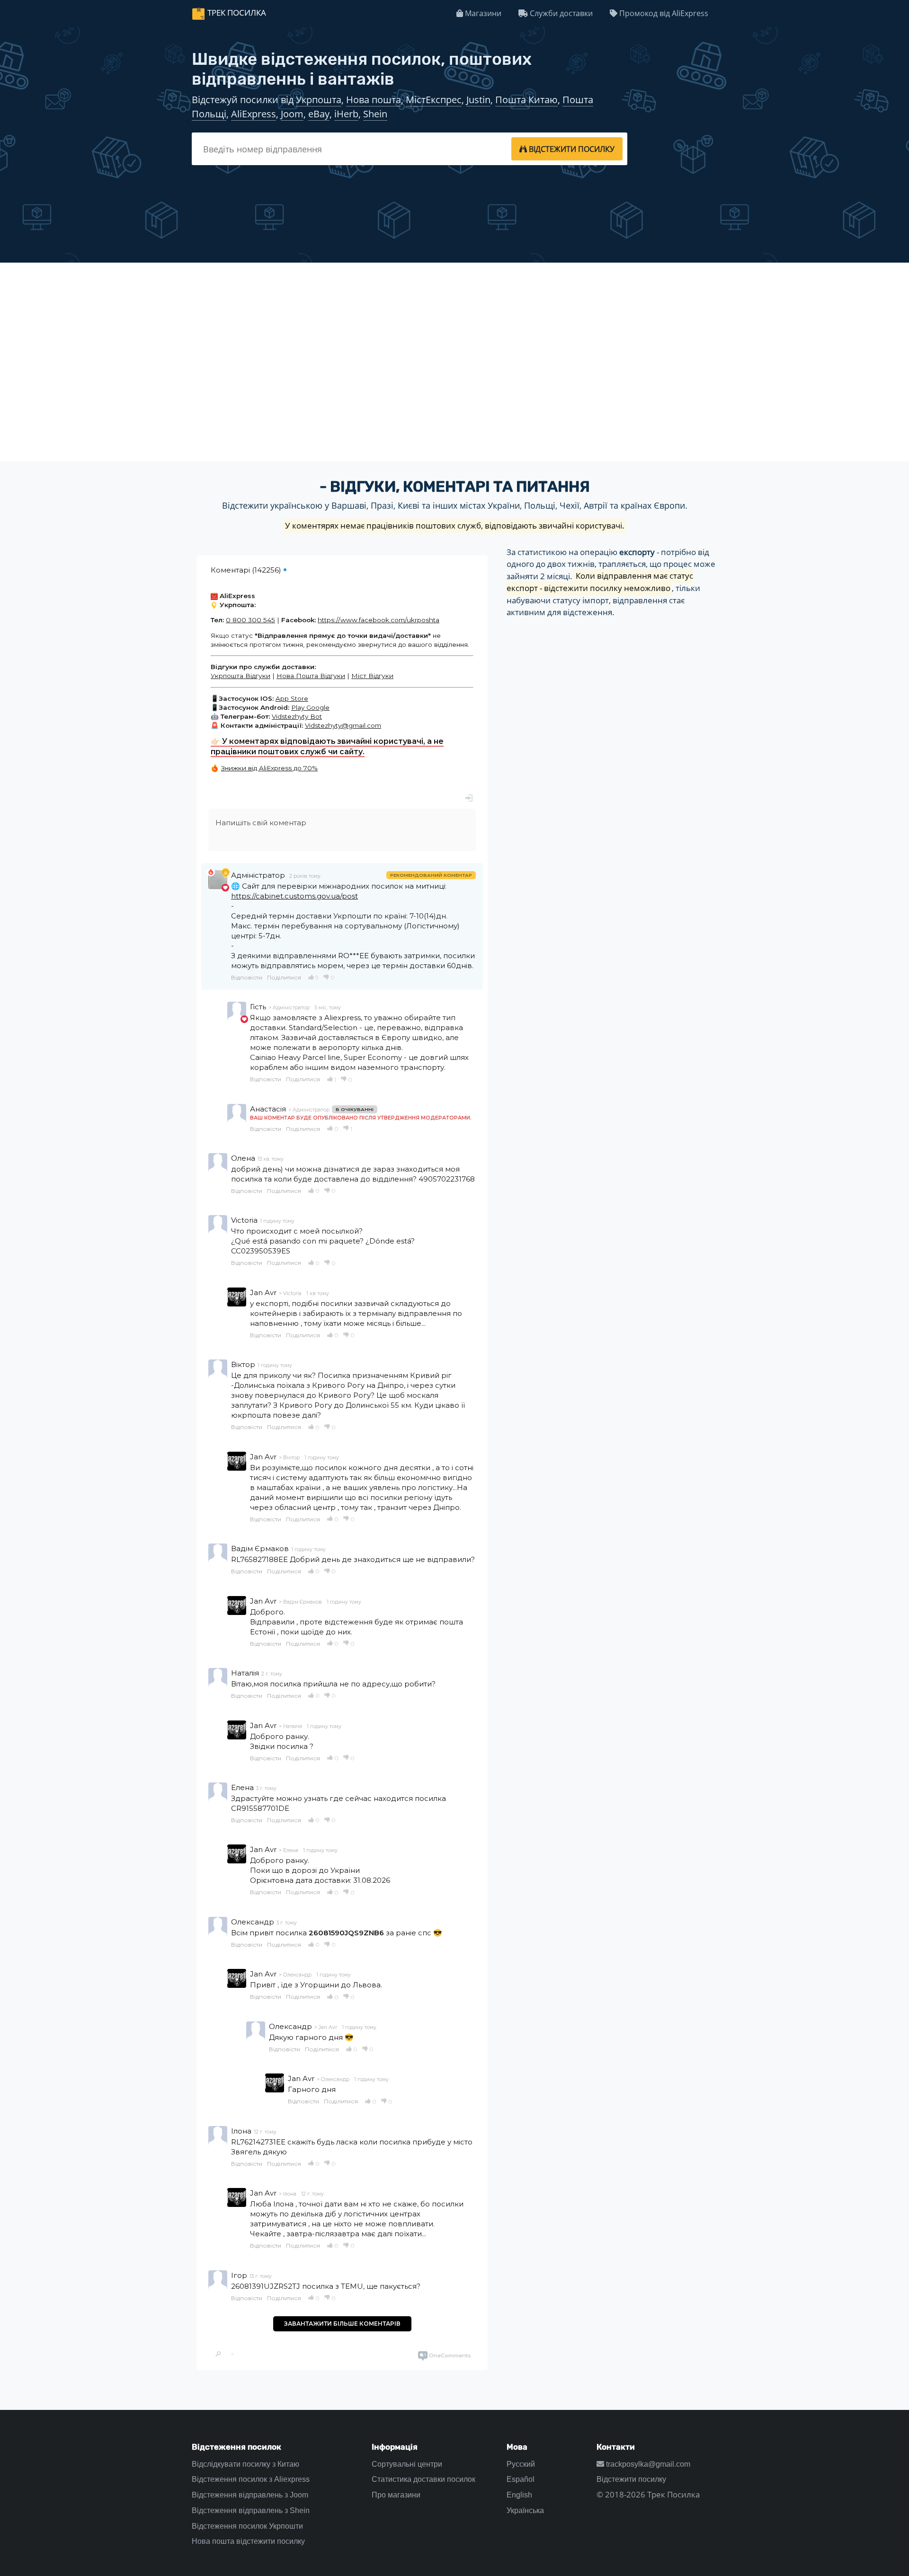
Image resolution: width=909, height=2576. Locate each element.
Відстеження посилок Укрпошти (247, 2526)
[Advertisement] (454, 340)
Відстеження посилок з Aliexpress (251, 2479)
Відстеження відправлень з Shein (251, 2510)
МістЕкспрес (434, 100)
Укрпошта (319, 100)
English (519, 2495)
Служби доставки (560, 13)
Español (521, 2479)
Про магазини (396, 2495)
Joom (292, 114)
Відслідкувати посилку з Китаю (245, 2464)
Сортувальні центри (407, 2464)
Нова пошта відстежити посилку (248, 2541)
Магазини (482, 13)
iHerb (346, 114)
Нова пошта (374, 100)
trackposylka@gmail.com (647, 2464)
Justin (478, 100)
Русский (521, 2464)
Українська (525, 2510)
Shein (375, 114)
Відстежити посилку (631, 2479)
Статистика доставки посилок (423, 2479)
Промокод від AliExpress (663, 13)
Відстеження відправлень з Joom (250, 2495)
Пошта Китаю (526, 100)
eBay (319, 114)
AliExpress (254, 114)
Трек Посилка (237, 13)
